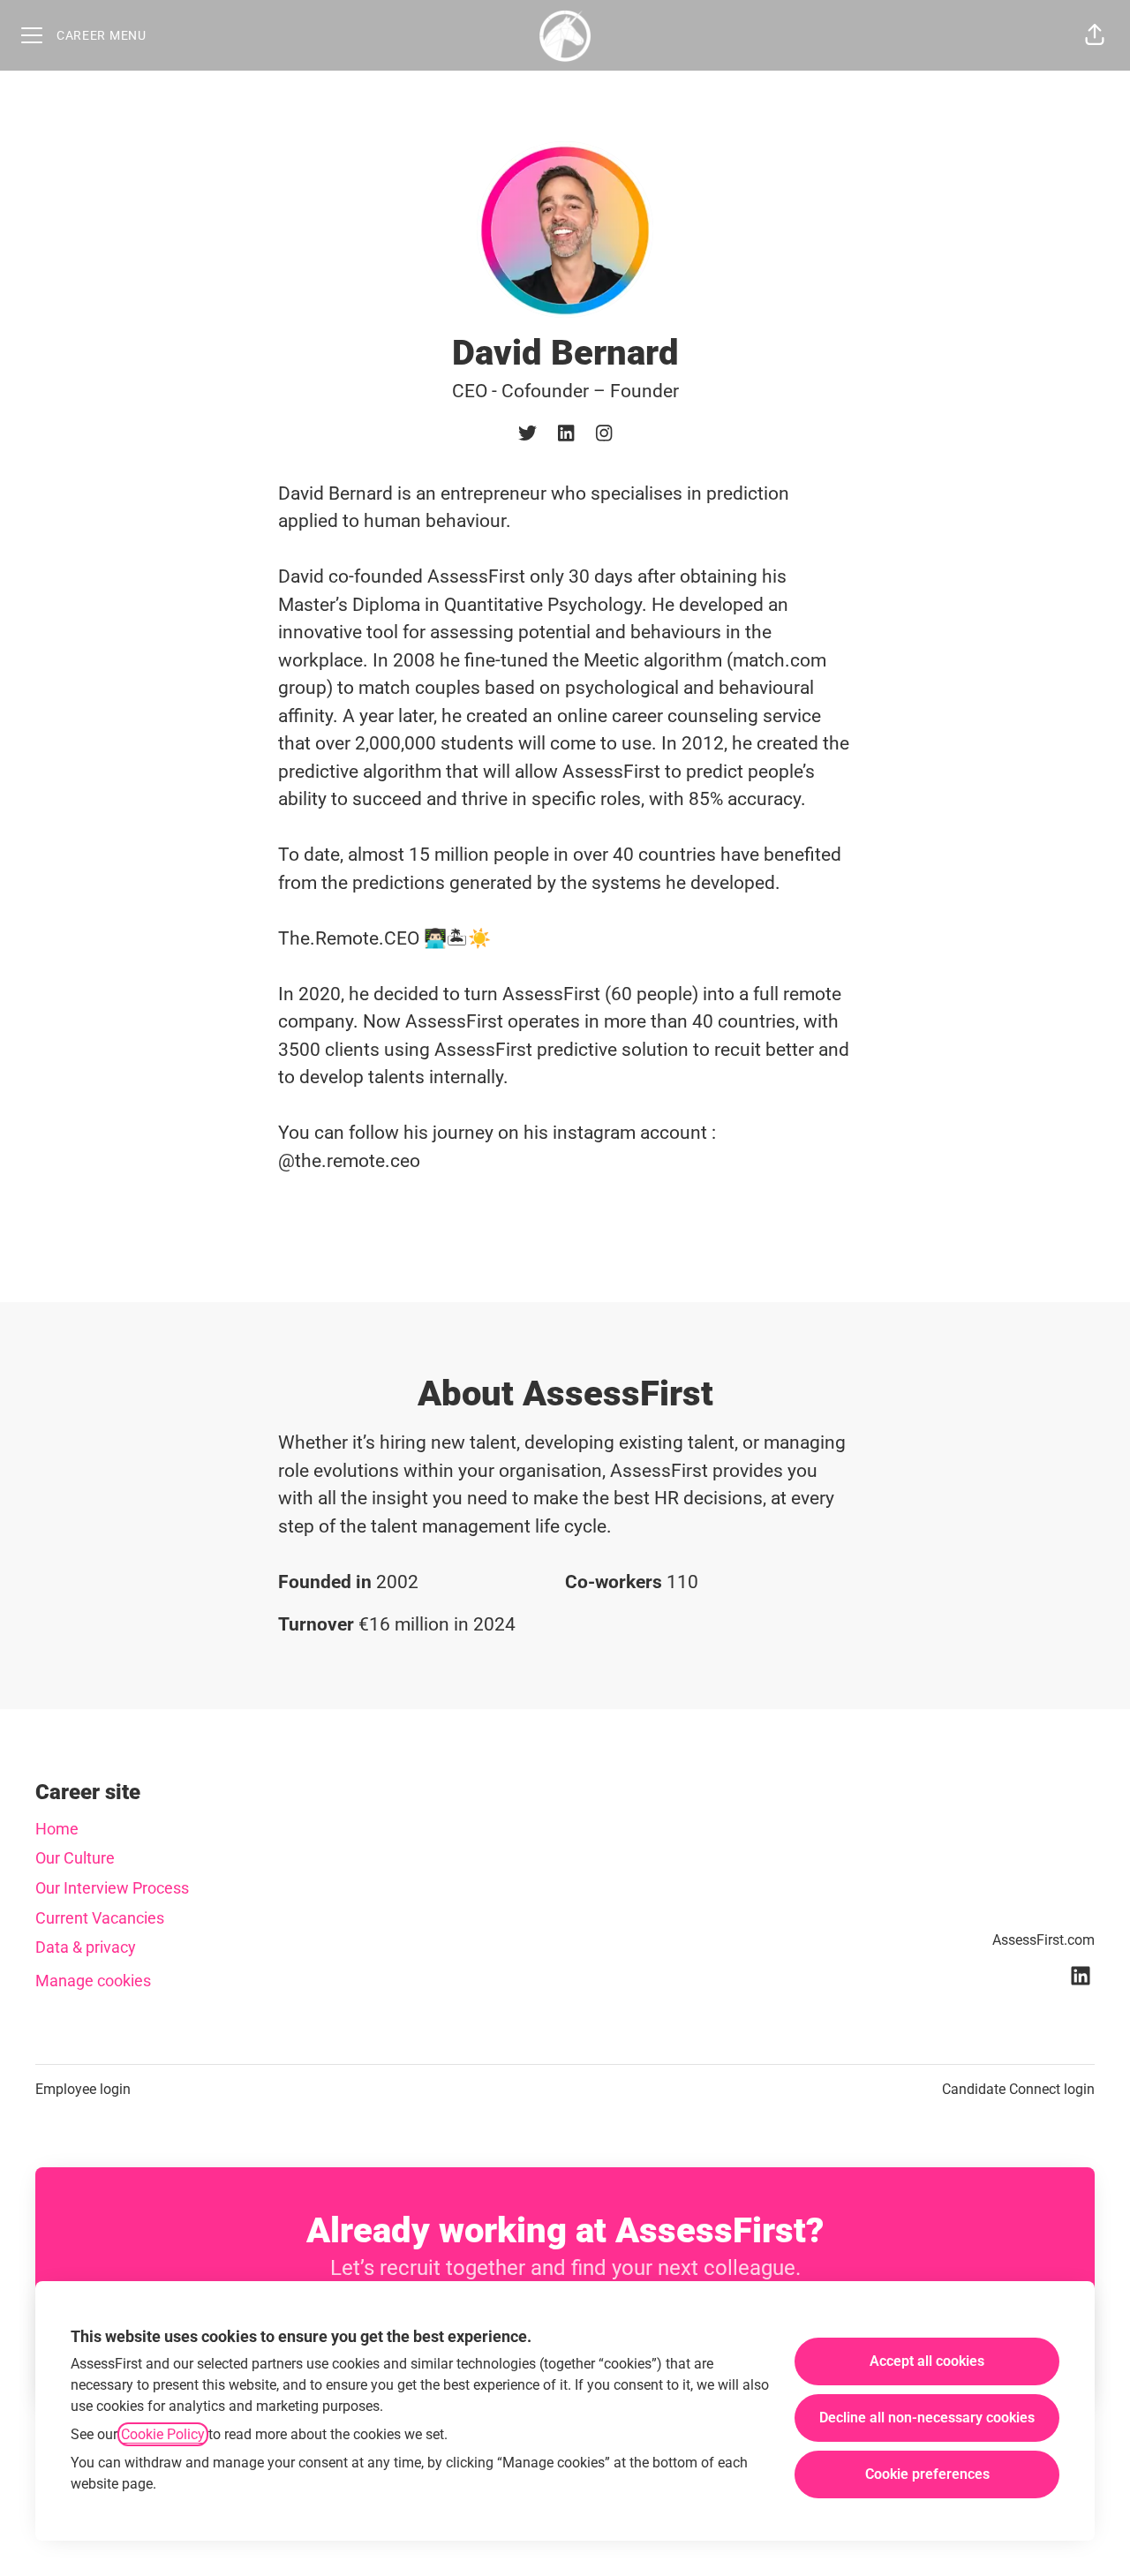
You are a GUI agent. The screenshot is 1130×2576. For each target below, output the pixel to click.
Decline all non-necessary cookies (927, 2418)
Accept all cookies (927, 2361)
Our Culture (75, 1858)
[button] (1095, 35)
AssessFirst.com (1043, 1940)
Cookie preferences (927, 2474)
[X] (527, 435)
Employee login (83, 2089)
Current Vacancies (100, 1918)
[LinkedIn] (566, 435)
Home (57, 1829)
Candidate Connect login (1018, 2089)
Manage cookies (93, 1981)
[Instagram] (604, 435)
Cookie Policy (163, 2434)
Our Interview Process (112, 1888)
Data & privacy (86, 1947)
